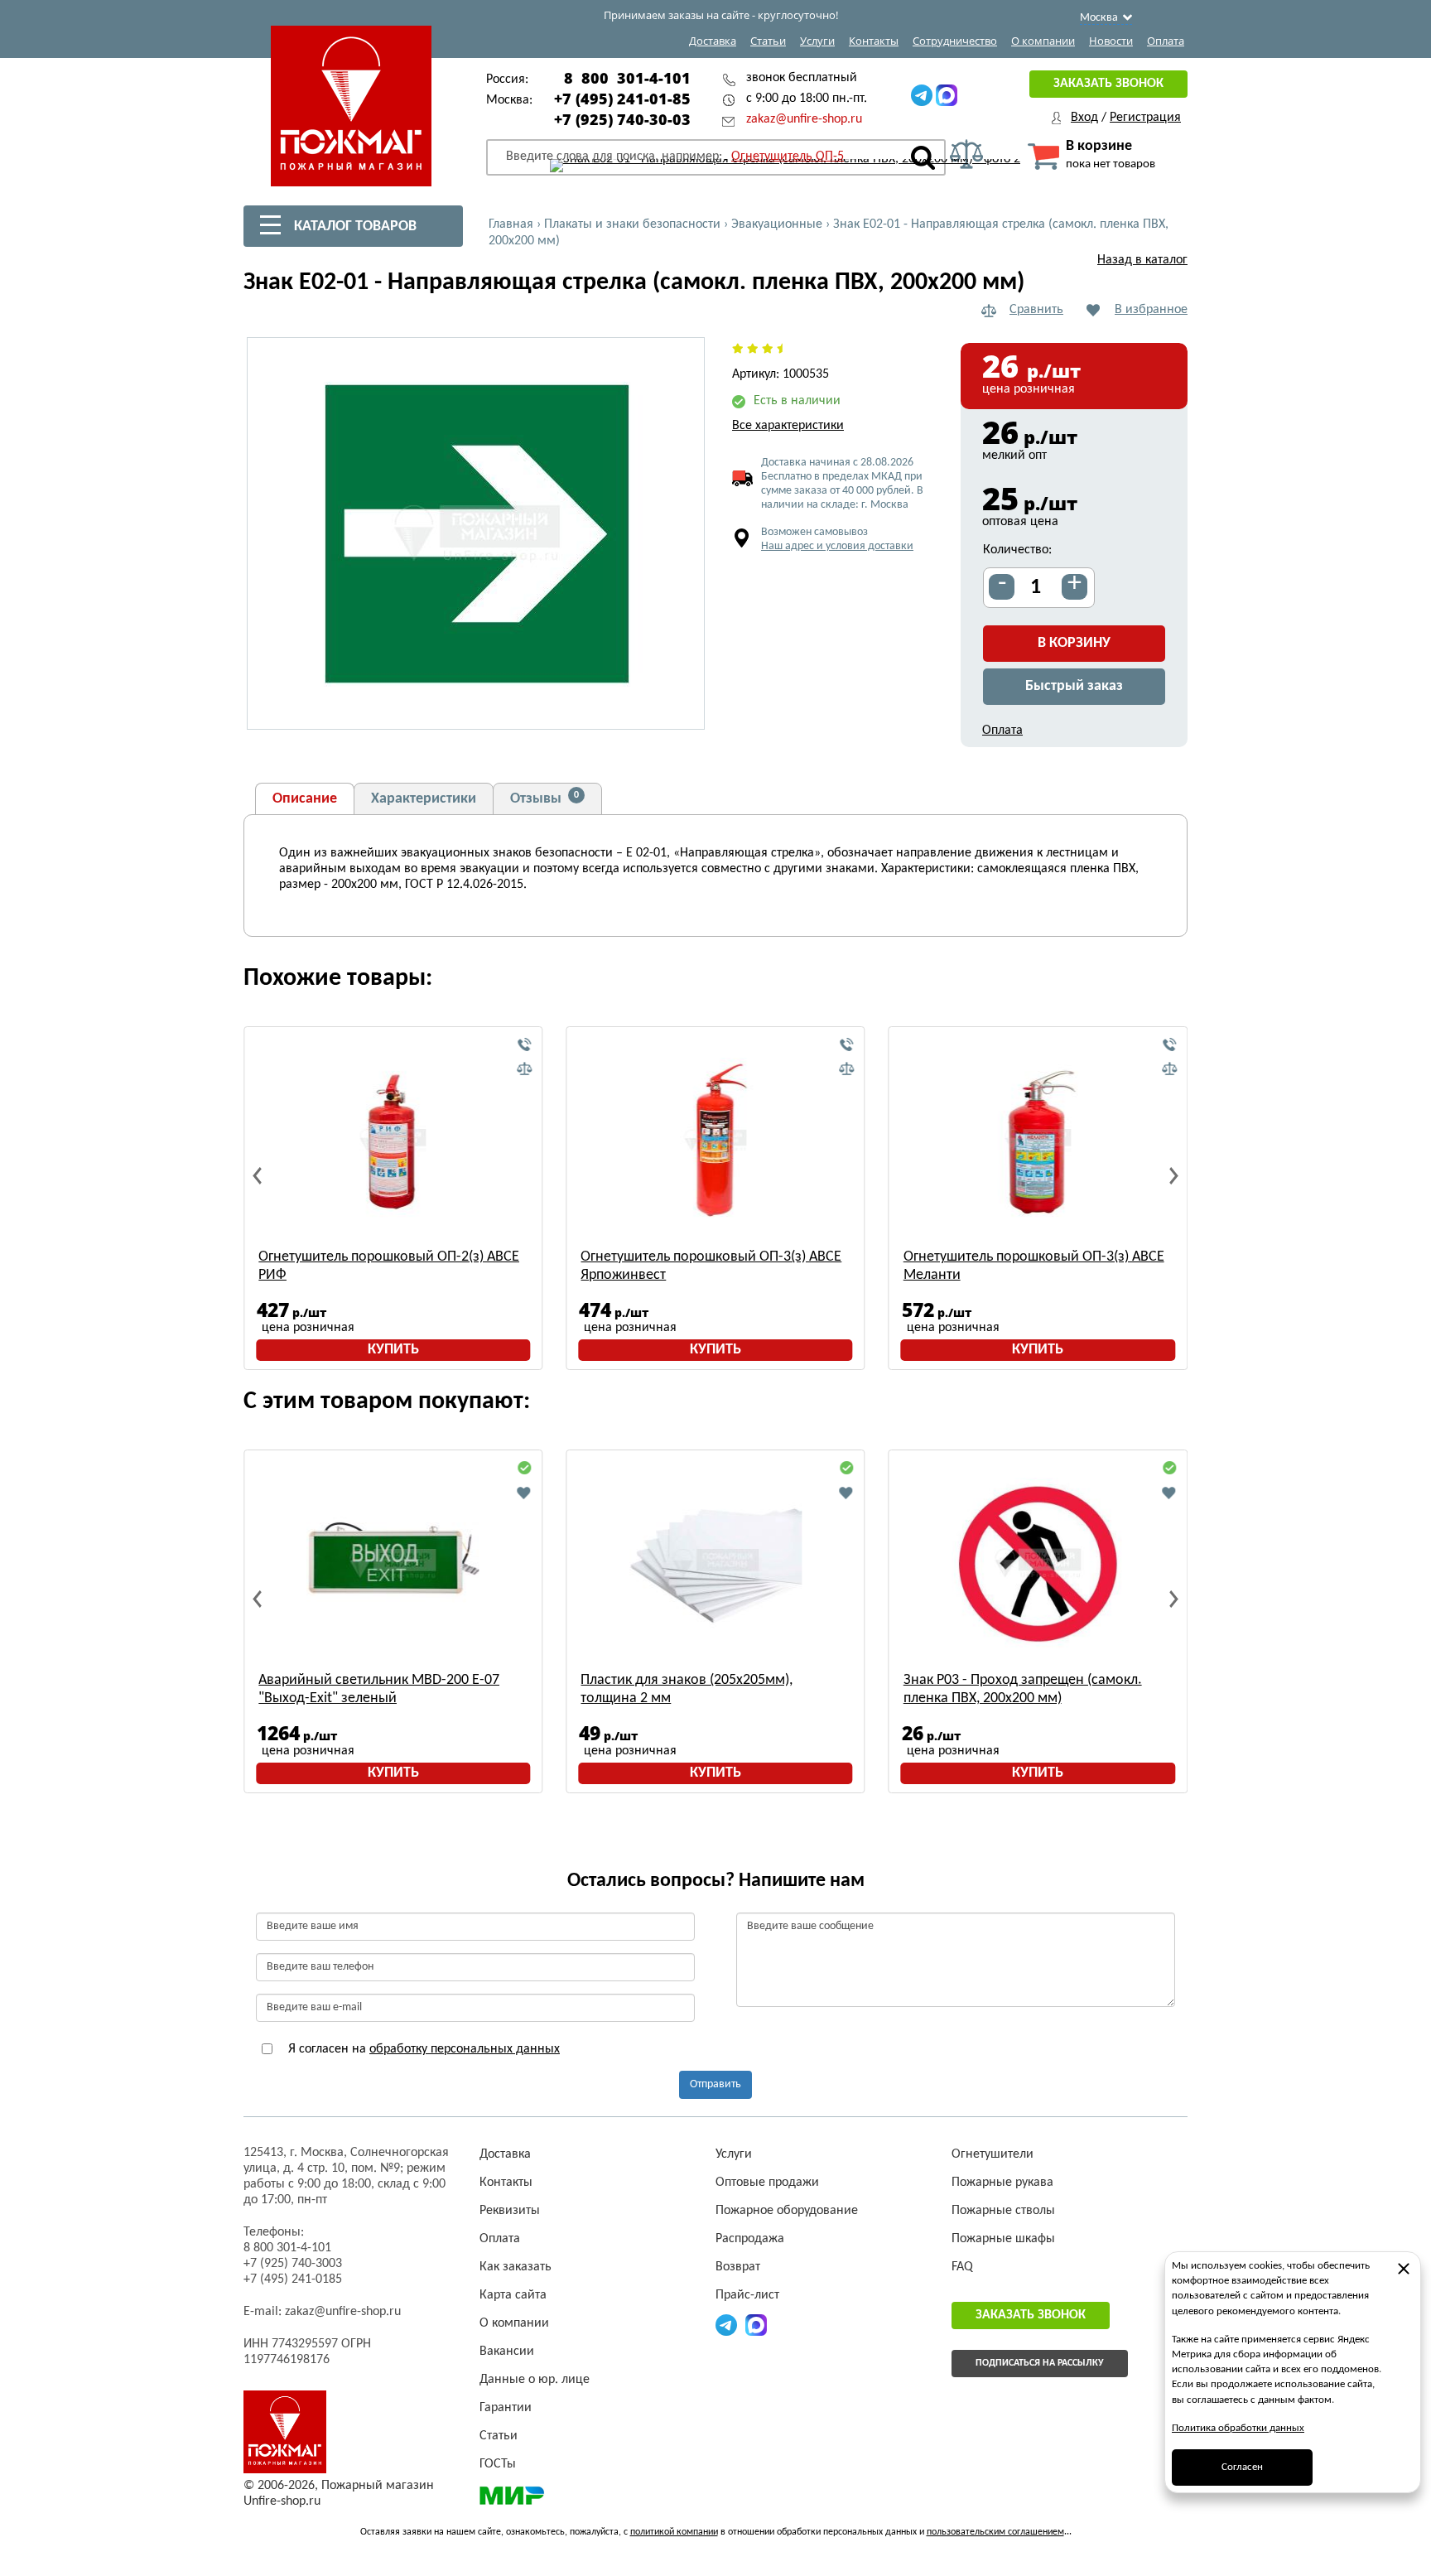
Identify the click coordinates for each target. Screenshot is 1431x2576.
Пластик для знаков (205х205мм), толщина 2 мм (687, 1689)
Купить (393, 1350)
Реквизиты (510, 2211)
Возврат (738, 2267)
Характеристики (424, 799)
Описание (305, 799)
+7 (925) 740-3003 (293, 2264)
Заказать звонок (1108, 84)
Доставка (713, 41)
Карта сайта (513, 2295)
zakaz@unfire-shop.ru (804, 119)
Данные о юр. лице (535, 2380)
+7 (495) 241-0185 (293, 2279)
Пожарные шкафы (1003, 2239)
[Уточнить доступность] (524, 1045)
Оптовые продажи (767, 2183)
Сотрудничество (955, 41)
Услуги (817, 41)
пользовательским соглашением (995, 2532)
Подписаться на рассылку (1040, 2363)
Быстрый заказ (1074, 686)
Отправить (715, 2084)
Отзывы (544, 798)
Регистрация (1145, 118)
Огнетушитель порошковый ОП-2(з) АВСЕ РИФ (389, 1266)
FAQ (962, 2267)
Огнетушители (993, 2154)
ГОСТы (498, 2464)
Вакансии (507, 2352)
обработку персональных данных (465, 2049)
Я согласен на (422, 2049)
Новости (1111, 41)
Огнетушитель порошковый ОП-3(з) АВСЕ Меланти (1034, 1266)
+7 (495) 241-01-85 (622, 99)
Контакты (874, 41)
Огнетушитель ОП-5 (788, 157)
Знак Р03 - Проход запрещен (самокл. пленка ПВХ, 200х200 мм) (1023, 1689)
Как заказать (516, 2267)
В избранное (1151, 310)
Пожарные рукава (1002, 2183)
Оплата (1166, 41)
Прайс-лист (747, 2295)
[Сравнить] (524, 1069)
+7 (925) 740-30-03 (622, 119)
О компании (1043, 41)
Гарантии (506, 2408)
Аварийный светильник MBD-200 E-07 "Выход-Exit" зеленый (379, 1689)
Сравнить (1036, 310)
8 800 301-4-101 (627, 78)
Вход (1084, 118)
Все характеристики (788, 426)
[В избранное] (524, 1493)
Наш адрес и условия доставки (837, 546)
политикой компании (674, 2532)
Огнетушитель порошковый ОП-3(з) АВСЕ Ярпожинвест (711, 1266)
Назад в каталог (1142, 260)
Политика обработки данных (1238, 2428)
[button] (682, 707)
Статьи (768, 41)
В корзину (1074, 643)
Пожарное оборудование (787, 2211)
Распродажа (750, 2239)
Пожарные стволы (1003, 2211)
